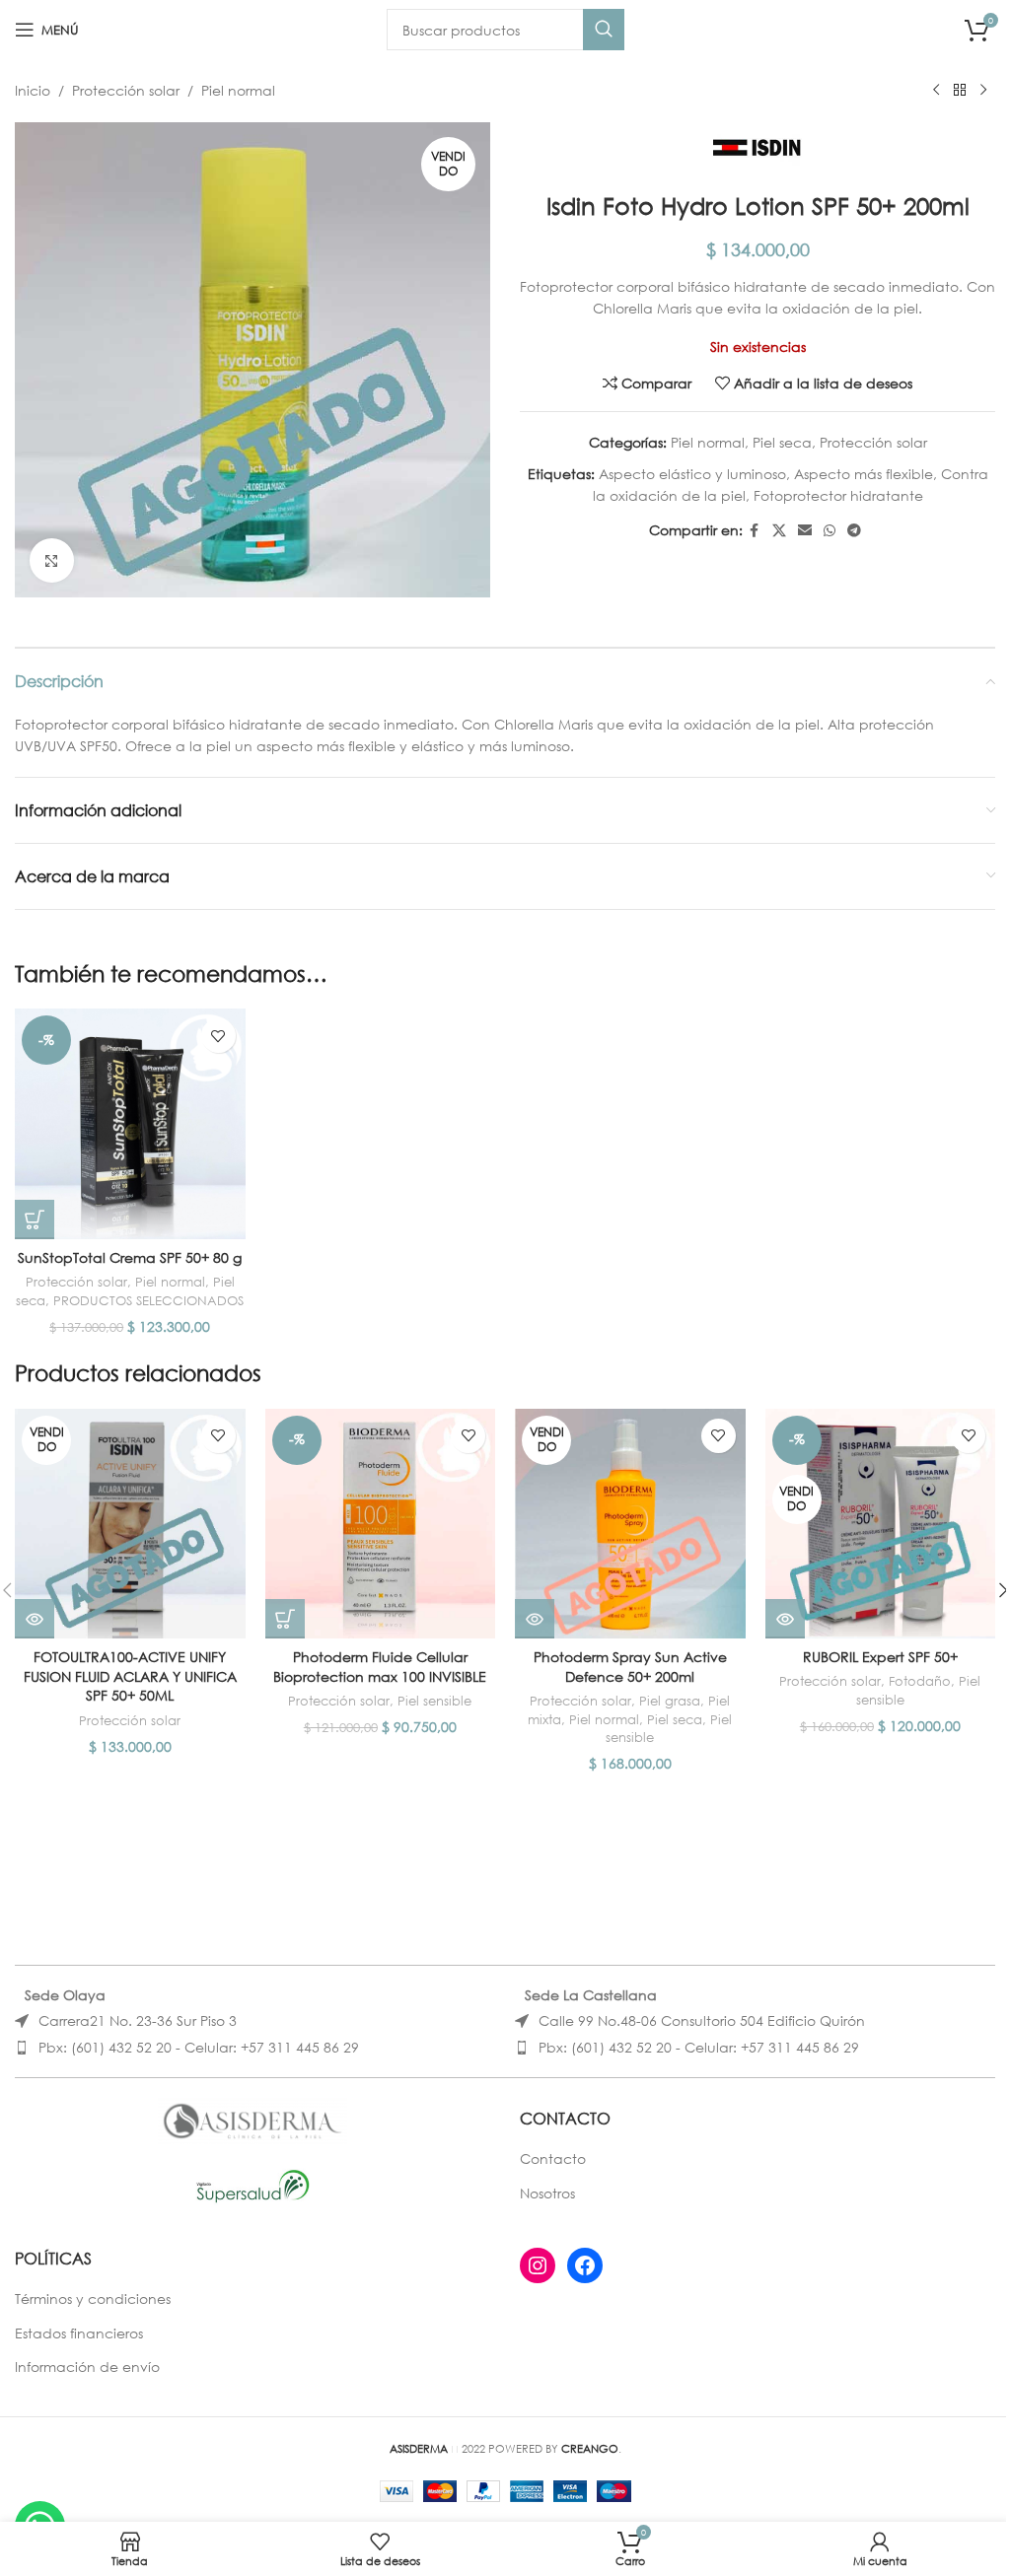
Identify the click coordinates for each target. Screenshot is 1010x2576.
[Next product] (983, 91)
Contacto (553, 2158)
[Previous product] (936, 91)
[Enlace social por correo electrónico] (805, 531)
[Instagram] (538, 2265)
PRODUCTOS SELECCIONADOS (148, 1301)
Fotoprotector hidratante (838, 495)
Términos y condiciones (93, 2298)
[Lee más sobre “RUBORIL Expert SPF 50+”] (785, 1619)
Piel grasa (670, 1701)
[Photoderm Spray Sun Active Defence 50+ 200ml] (630, 1524)
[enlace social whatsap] (830, 531)
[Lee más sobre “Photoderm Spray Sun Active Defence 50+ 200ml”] (535, 1619)
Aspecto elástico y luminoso (692, 474)
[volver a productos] (960, 91)
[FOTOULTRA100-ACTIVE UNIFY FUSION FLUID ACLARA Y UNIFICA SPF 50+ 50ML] (130, 1524)
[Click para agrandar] (52, 560)
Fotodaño (920, 1681)
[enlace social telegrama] (854, 531)
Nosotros (547, 2193)
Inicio (33, 90)
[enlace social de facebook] (755, 531)
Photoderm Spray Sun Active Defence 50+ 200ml (630, 1667)
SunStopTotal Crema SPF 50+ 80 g (130, 1257)
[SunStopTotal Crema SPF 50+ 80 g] (130, 1124)
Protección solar (126, 90)
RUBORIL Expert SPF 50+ (880, 1657)
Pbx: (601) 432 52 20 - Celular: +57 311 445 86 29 (199, 2047)
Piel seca (782, 442)
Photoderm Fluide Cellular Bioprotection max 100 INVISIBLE (380, 1667)
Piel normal (238, 90)
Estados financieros (79, 2333)
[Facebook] (585, 2265)
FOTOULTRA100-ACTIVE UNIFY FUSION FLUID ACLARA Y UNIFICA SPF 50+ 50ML (130, 1676)
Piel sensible (434, 1701)
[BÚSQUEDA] (604, 30)
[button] (35, 1219)
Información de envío (87, 2367)
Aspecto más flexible (864, 474)
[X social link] (779, 531)
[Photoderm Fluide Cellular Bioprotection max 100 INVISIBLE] (381, 1524)
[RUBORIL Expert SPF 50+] (881, 1524)
